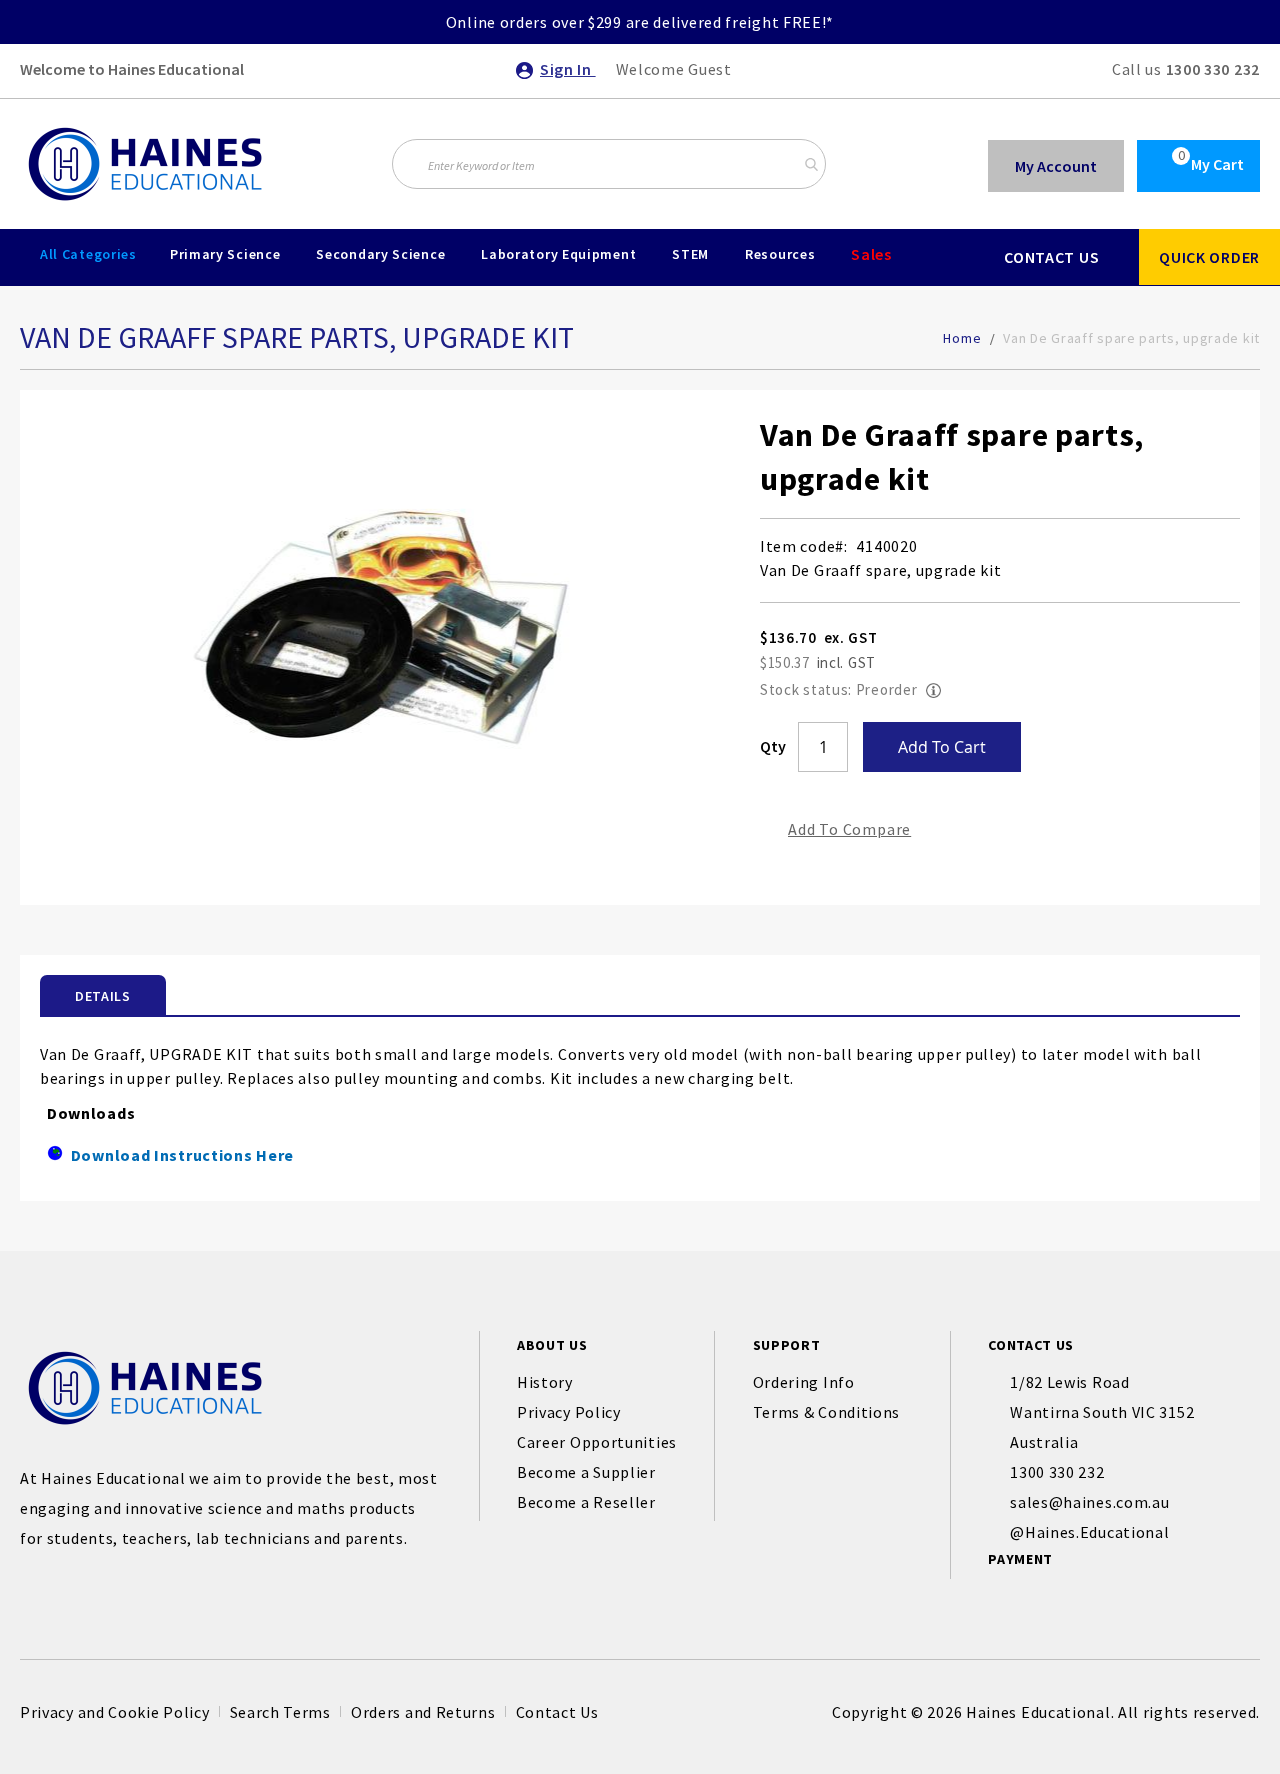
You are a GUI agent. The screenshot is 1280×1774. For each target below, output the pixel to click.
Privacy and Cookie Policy (115, 1712)
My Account (1056, 166)
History (545, 1382)
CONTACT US (1051, 257)
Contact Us (557, 1712)
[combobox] (609, 164)
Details (103, 996)
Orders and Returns (423, 1712)
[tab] (103, 995)
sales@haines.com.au (1089, 1502)
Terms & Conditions (827, 1412)
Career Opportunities (597, 1442)
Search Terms (280, 1712)
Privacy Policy (569, 1412)
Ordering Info (804, 1382)
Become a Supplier (586, 1472)
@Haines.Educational (1089, 1532)
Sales (871, 254)
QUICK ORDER (1209, 257)
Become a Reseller (586, 1502)
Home (962, 338)
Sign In (568, 69)
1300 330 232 (1213, 69)
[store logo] (145, 164)
